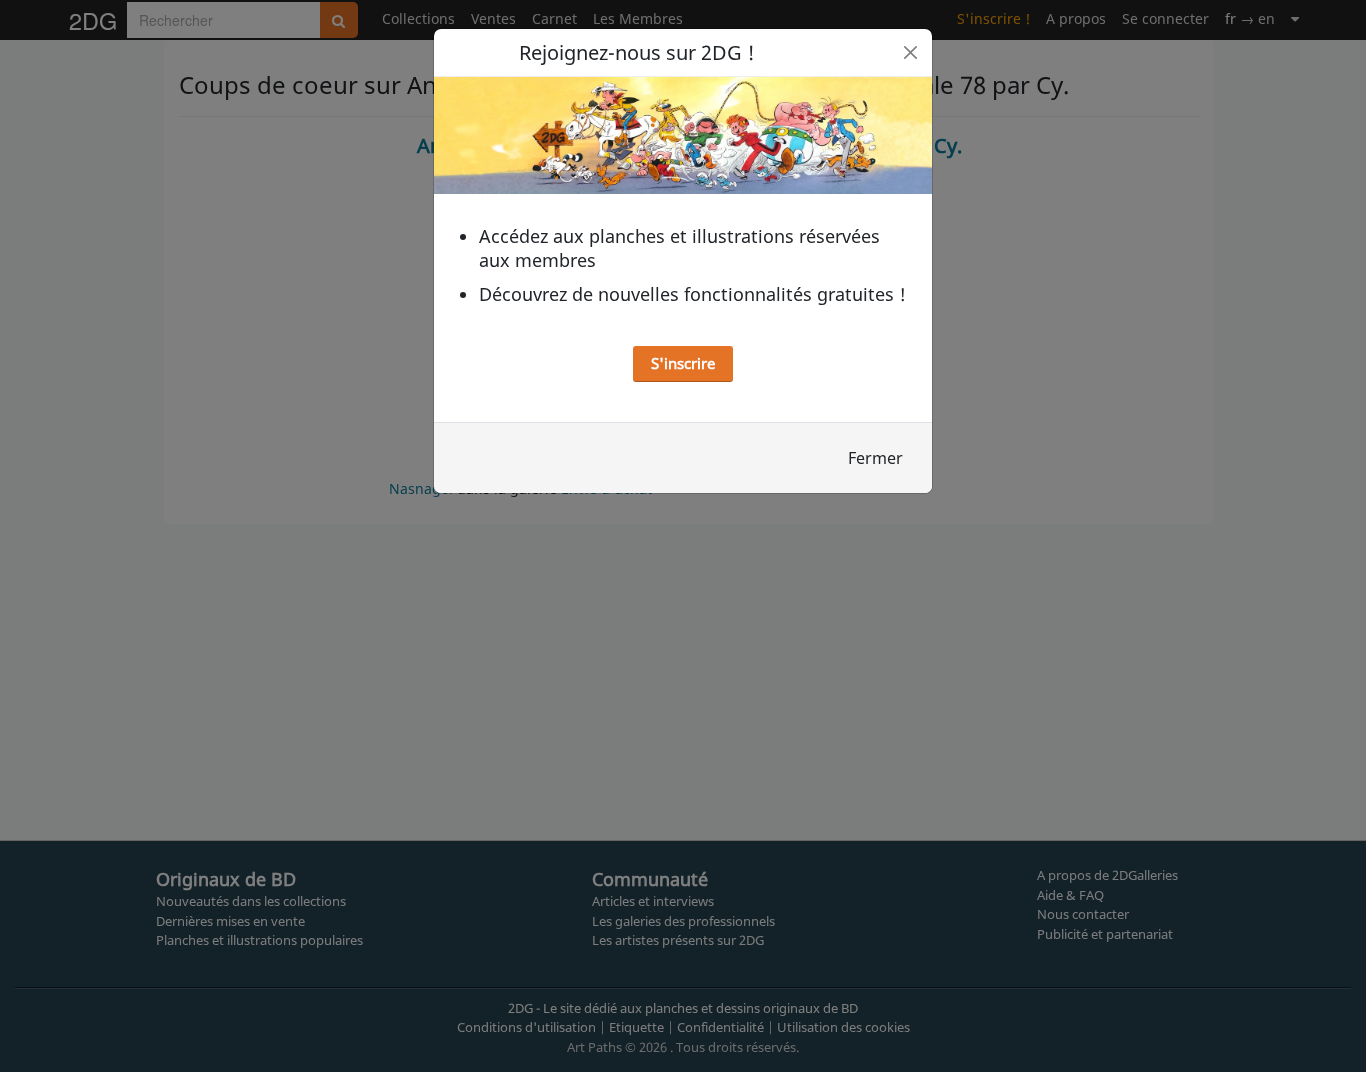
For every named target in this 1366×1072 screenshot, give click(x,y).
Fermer (875, 458)
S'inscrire (683, 363)
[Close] (910, 52)
